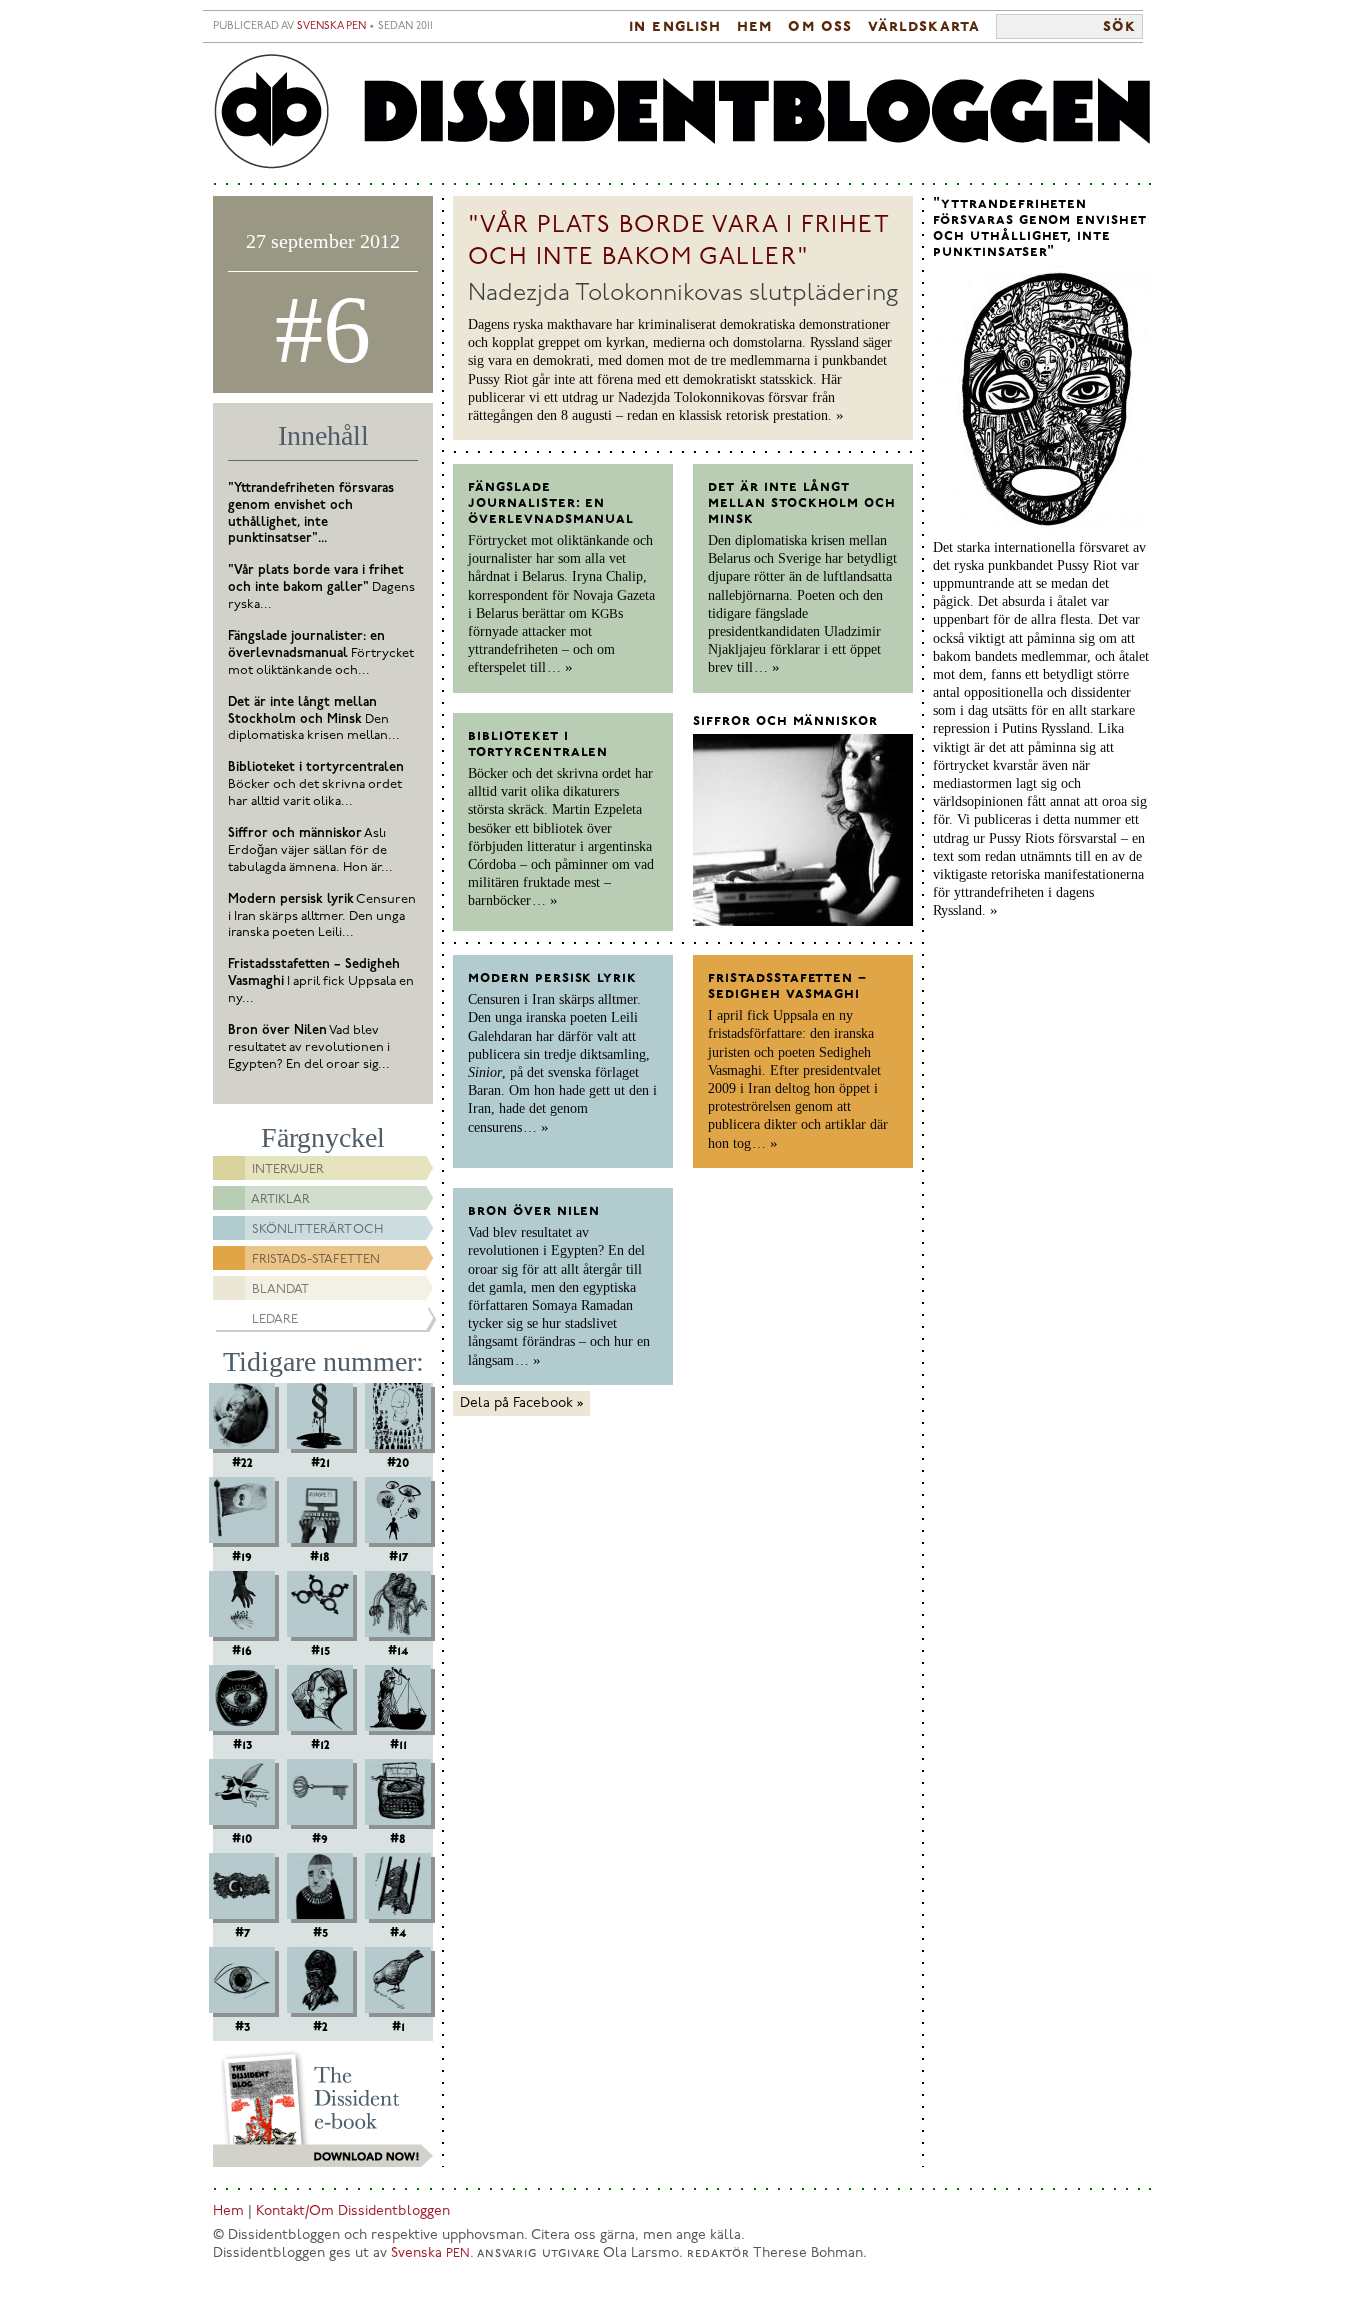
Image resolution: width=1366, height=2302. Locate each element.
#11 (398, 1745)
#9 (320, 1839)
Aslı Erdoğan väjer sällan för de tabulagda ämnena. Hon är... (310, 850)
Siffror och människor (785, 721)
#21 (320, 1463)
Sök (1119, 27)
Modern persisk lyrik (552, 978)
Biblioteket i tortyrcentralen (538, 744)
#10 (242, 1839)
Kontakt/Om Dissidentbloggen (353, 2211)
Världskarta (924, 27)
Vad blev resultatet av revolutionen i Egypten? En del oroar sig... (309, 1047)
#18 (320, 1557)
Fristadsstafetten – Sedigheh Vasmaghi (787, 986)
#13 (242, 1745)
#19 (242, 1557)
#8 (398, 1839)
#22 (242, 1463)
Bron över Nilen (534, 1211)
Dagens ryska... (321, 587)
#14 (398, 1651)
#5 (320, 1933)
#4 (398, 1933)
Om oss (819, 27)
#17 (398, 1557)
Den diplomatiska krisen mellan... (314, 719)
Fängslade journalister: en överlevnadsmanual (551, 503)
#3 (242, 2027)
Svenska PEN (331, 26)
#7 (242, 1933)
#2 (320, 2027)
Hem (754, 27)
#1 (398, 2027)
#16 (242, 1651)
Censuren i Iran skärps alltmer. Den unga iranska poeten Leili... (322, 916)
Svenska (430, 2253)
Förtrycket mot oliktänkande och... (321, 653)
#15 (320, 1651)
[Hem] (683, 112)
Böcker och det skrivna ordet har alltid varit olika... (316, 784)
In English (675, 27)
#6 (323, 329)
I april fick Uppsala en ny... (321, 981)
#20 (398, 1463)
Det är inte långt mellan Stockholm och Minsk (802, 503)
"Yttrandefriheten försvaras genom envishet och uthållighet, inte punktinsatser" (1040, 228)
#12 (320, 1745)
